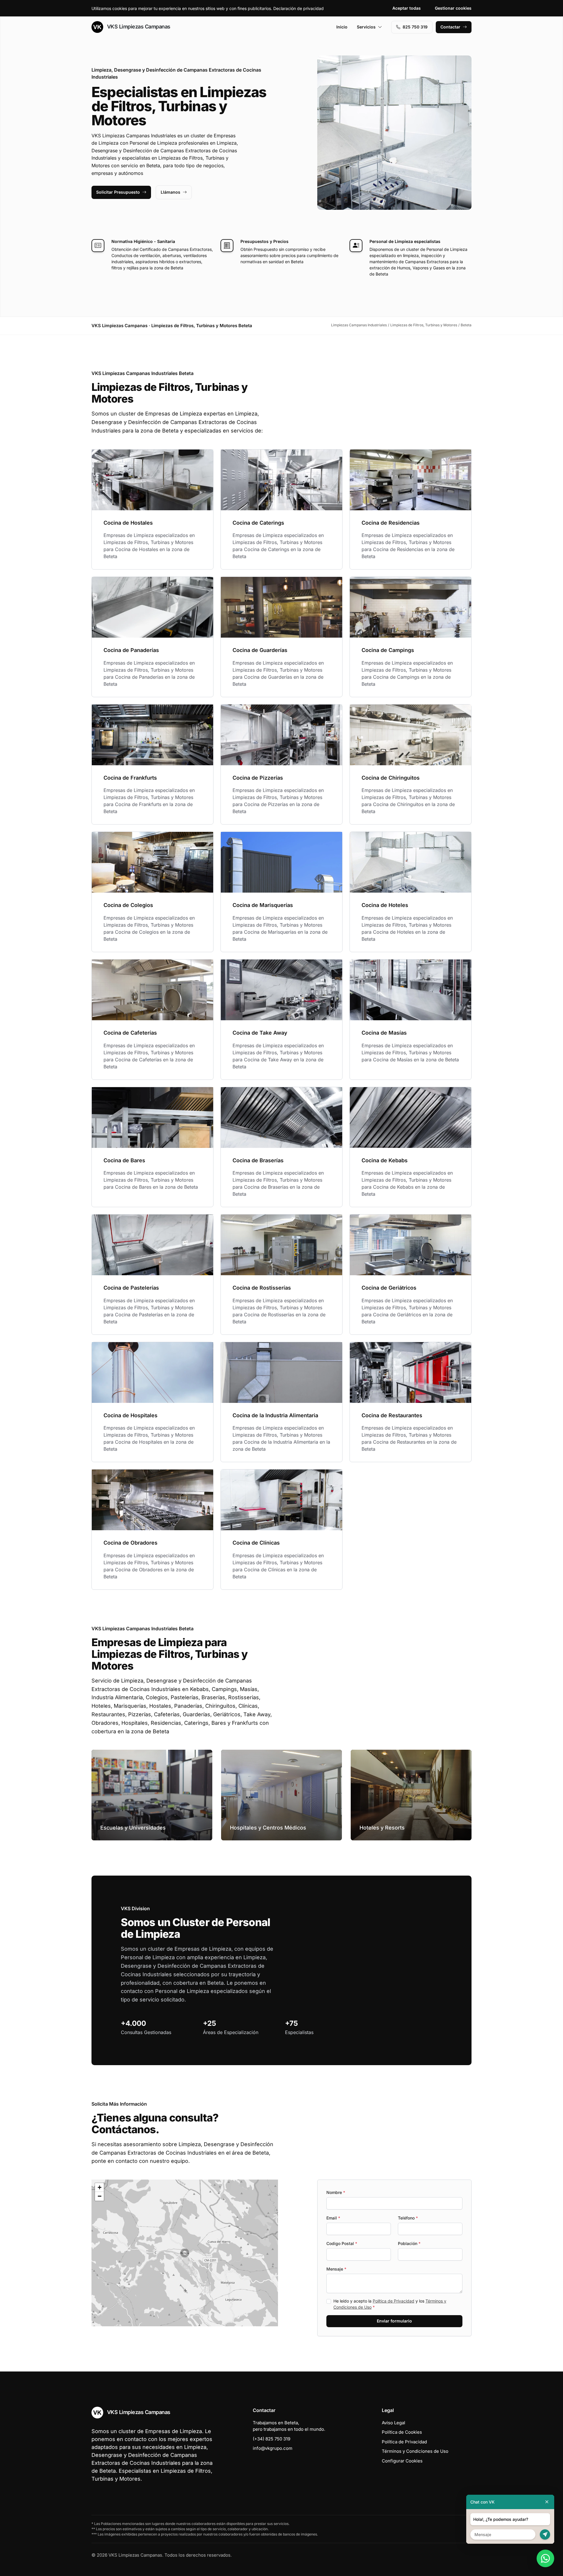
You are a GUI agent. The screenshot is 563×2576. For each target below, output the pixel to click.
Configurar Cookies (402, 2461)
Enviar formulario (394, 2321)
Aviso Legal (394, 2423)
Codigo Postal (342, 2243)
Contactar (450, 27)
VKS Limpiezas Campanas (138, 27)
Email (333, 2218)
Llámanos (171, 192)
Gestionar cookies (453, 8)
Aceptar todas (407, 8)
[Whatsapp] (545, 2558)
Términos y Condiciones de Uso (415, 2451)
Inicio (342, 27)
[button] (185, 2253)
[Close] (547, 2502)
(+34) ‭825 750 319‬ (272, 2439)
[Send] (545, 2534)
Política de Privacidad (394, 2301)
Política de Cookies (402, 2432)
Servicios (366, 27)
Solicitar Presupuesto (118, 192)
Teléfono (408, 2218)
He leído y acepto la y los (390, 2304)
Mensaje (336, 2269)
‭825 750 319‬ (415, 27)
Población (409, 2243)
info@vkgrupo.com (273, 2448)
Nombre (336, 2192)
